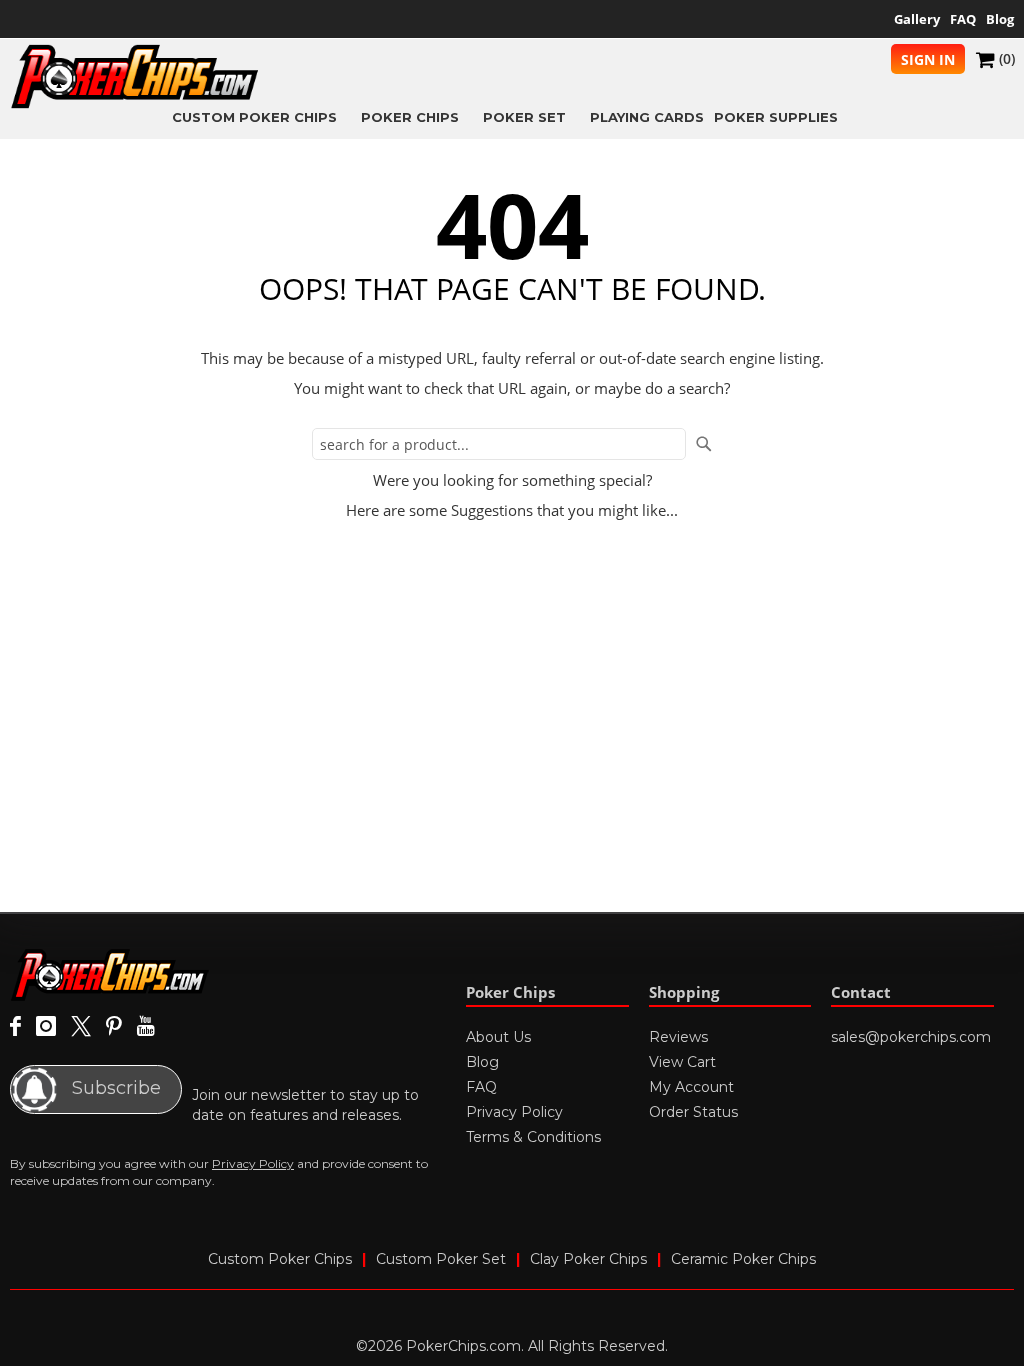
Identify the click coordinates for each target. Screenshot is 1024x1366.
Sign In (928, 59)
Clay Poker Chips (588, 1259)
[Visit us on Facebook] (15, 1027)
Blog (1000, 19)
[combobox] (499, 444)
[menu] (512, 116)
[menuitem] (261, 116)
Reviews (678, 1037)
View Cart (682, 1062)
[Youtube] (145, 1027)
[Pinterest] (114, 1027)
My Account (691, 1087)
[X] (81, 1027)
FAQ (963, 19)
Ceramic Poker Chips (743, 1259)
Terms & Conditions (533, 1137)
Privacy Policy (253, 1163)
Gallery (917, 19)
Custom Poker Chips (280, 1259)
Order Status (693, 1112)
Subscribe (114, 1088)
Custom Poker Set (441, 1259)
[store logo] (135, 76)
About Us (498, 1037)
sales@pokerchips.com (911, 1037)
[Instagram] (46, 1027)
